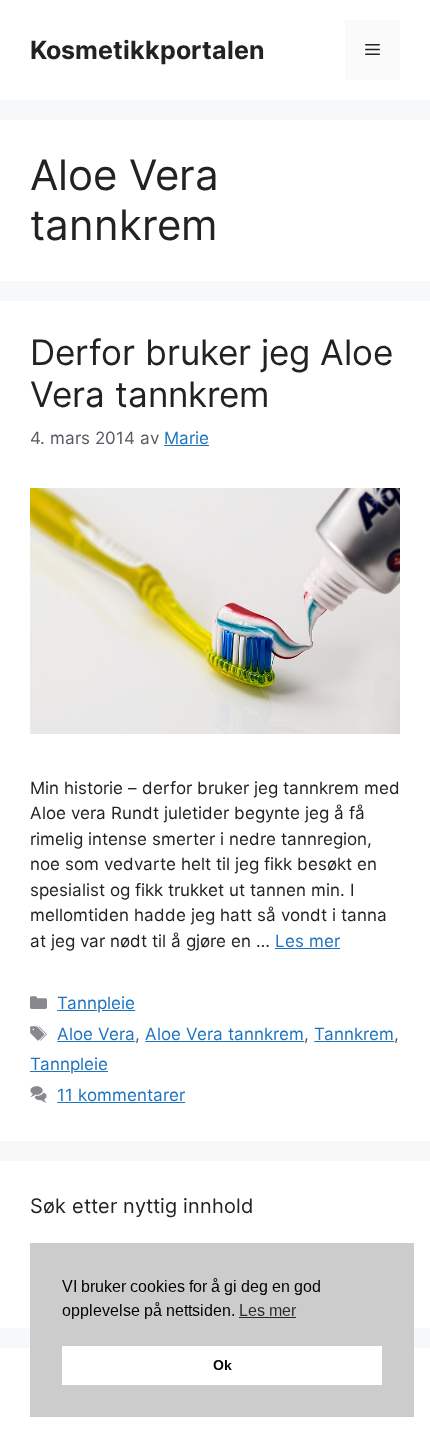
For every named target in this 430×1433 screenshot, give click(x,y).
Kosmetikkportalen (147, 50)
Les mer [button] (267, 1310)
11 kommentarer (121, 1095)
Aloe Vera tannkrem (224, 1034)
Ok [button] (222, 1365)
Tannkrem (354, 1034)
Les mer (307, 941)
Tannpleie (96, 1003)
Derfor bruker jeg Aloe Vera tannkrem (211, 373)
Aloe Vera (96, 1034)
